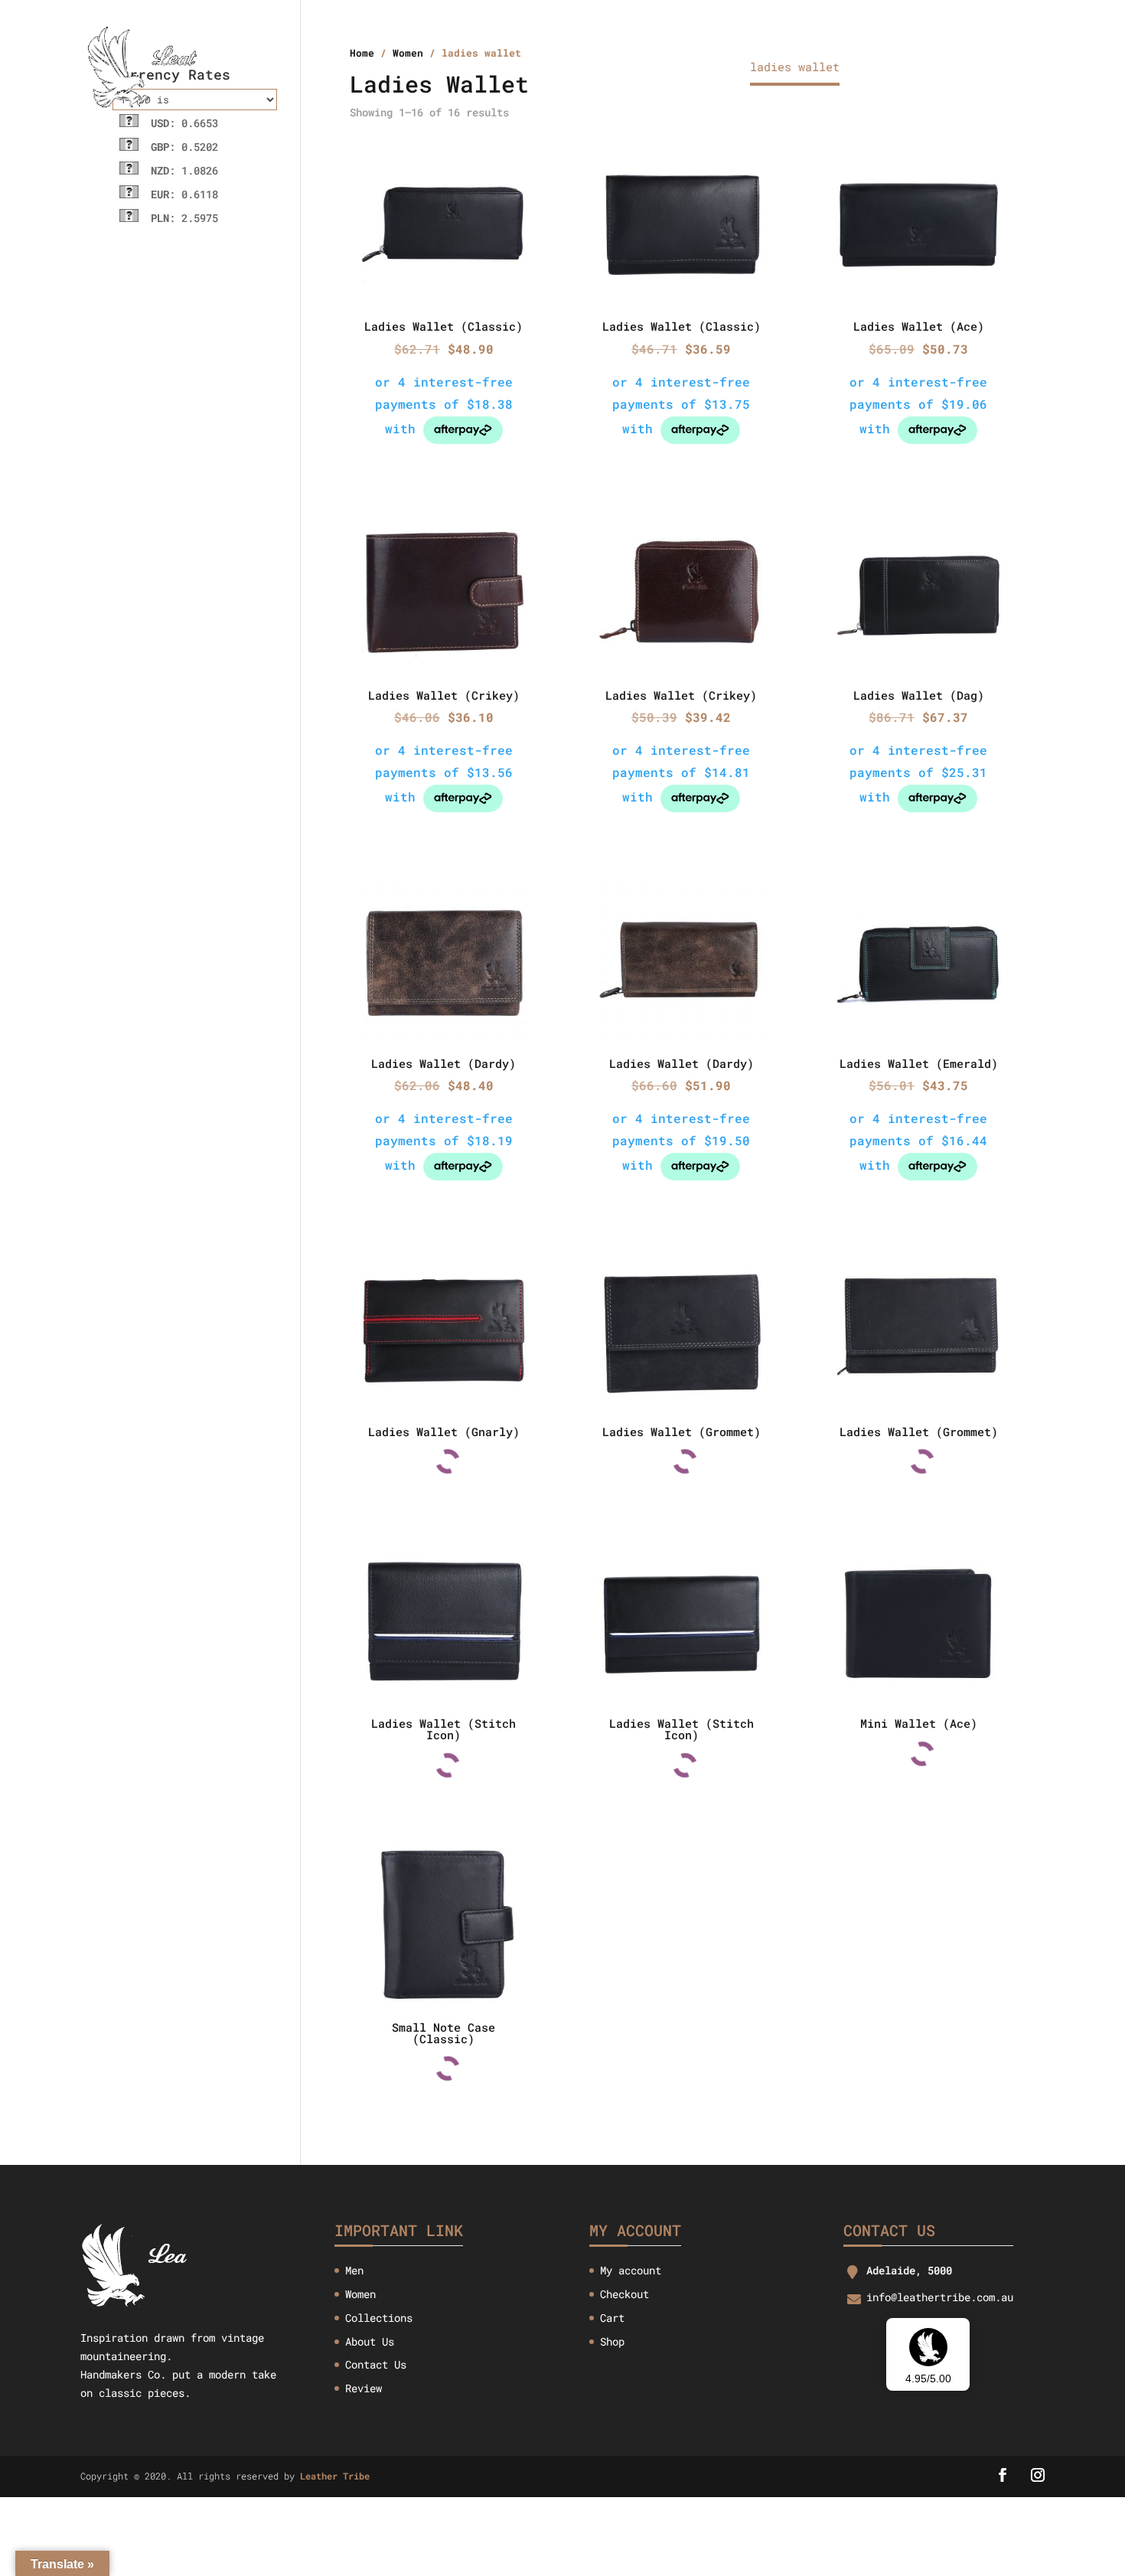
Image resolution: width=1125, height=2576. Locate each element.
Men (354, 2270)
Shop (612, 2341)
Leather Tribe (335, 2476)
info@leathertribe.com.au (940, 2297)
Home (431, 68)
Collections (584, 68)
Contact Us (897, 68)
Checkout (624, 2294)
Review (364, 2388)
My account (631, 2270)
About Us (495, 68)
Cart (612, 2318)
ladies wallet (795, 68)
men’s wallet (686, 68)
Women (360, 2294)
